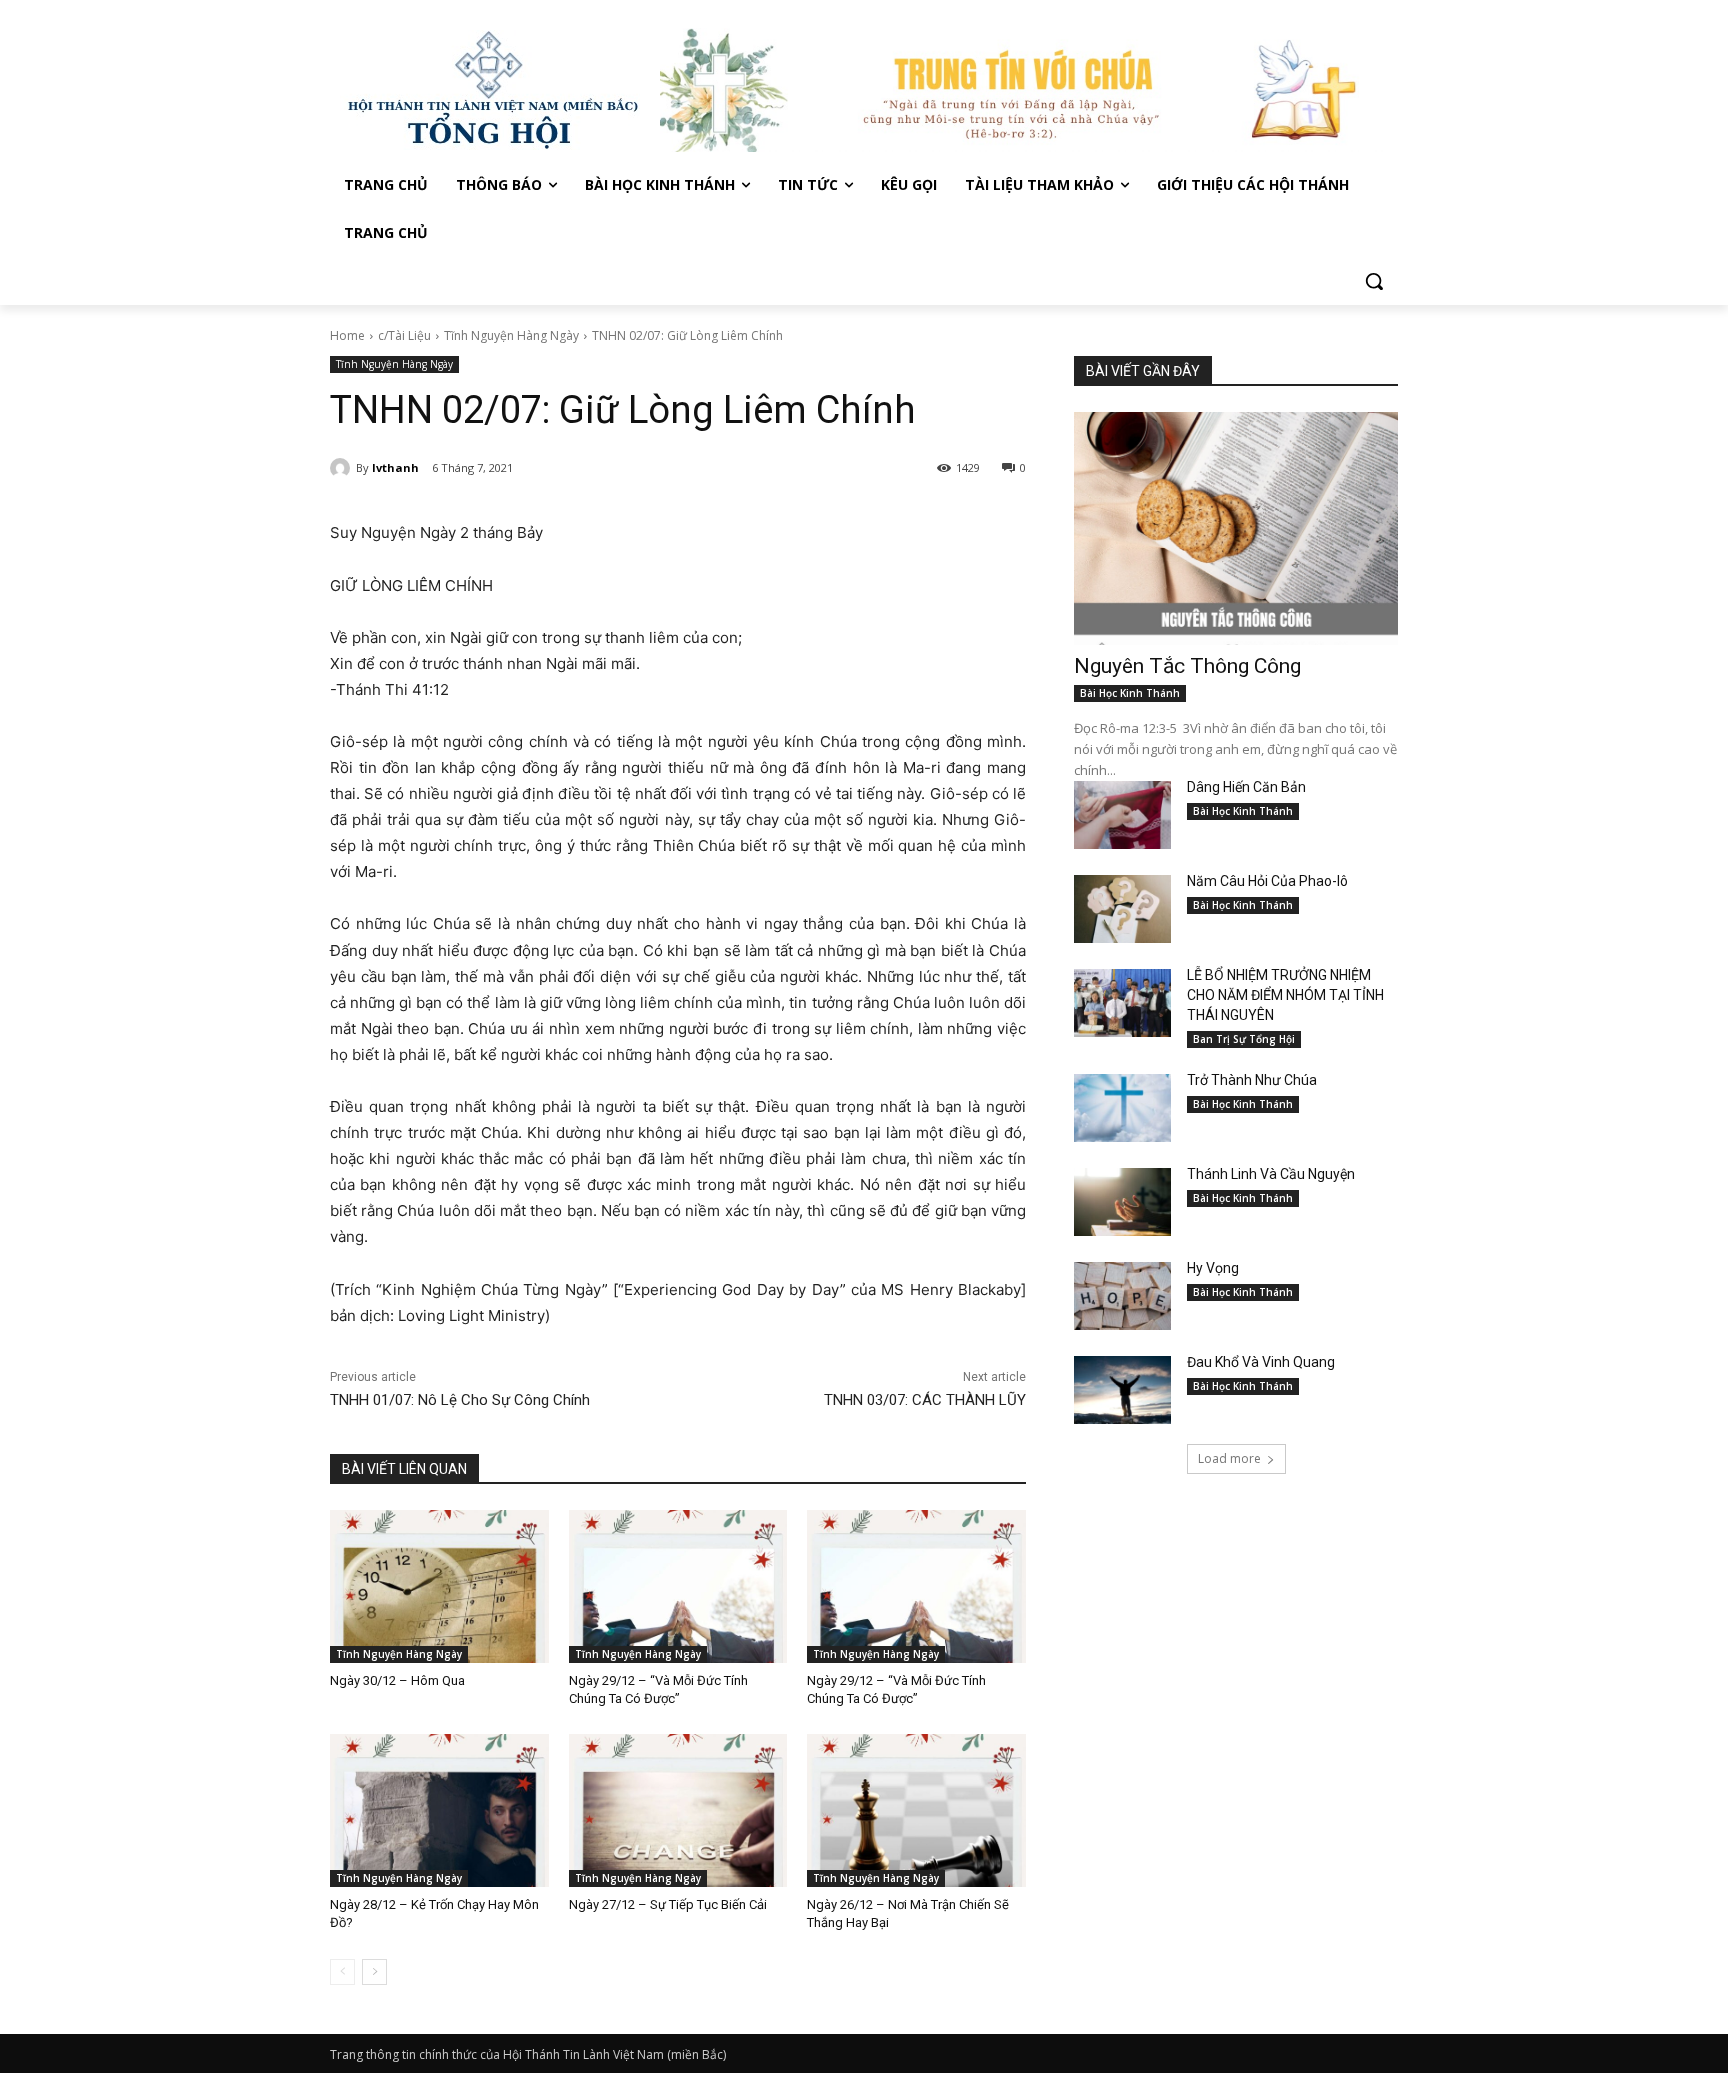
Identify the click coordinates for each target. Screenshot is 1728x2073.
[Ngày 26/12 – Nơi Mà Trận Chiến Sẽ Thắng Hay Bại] (916, 1810)
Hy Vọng (1214, 1268)
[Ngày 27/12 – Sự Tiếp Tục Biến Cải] (678, 1810)
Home (347, 335)
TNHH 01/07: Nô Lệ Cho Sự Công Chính (460, 1400)
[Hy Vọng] (1122, 1296)
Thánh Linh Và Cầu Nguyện (1271, 1174)
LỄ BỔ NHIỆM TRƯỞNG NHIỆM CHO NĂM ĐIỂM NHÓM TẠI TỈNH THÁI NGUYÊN (1285, 995)
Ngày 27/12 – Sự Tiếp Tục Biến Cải (668, 1904)
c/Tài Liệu (404, 335)
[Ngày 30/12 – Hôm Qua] (439, 1586)
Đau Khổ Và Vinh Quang (1262, 1362)
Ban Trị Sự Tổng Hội (1244, 1039)
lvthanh (395, 467)
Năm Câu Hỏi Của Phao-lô (1267, 881)
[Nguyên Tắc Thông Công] (1236, 528)
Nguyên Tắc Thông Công (1187, 666)
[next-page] (374, 1972)
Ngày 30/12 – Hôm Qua (397, 1680)
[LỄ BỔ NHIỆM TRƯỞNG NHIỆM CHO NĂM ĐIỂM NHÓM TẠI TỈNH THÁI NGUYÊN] (1122, 1003)
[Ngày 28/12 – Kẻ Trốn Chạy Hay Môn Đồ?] (439, 1810)
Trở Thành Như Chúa (1252, 1080)
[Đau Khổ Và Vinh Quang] (1122, 1390)
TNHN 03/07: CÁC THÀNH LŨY (925, 1400)
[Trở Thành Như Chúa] (1122, 1108)
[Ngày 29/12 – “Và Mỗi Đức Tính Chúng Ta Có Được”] (678, 1586)
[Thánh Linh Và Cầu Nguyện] (1122, 1202)
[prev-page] (342, 1972)
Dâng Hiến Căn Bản (1246, 787)
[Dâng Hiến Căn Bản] (1122, 815)
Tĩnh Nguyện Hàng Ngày (511, 335)
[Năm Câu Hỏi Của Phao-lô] (1122, 909)
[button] (1374, 281)
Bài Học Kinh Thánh (1130, 693)
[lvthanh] (343, 468)
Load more (1229, 1458)
